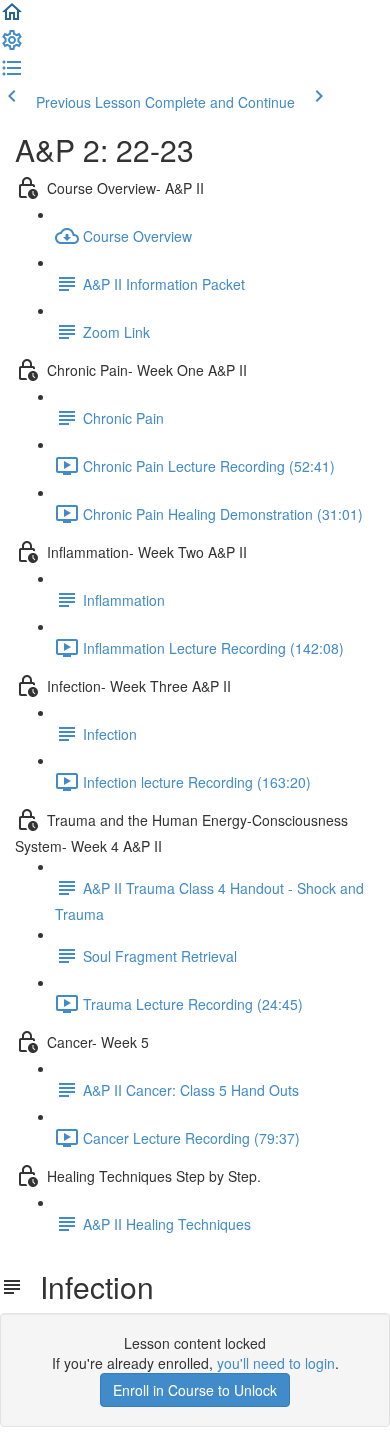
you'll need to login (276, 1363)
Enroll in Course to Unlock (195, 1390)
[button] (12, 18)
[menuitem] (12, 46)
